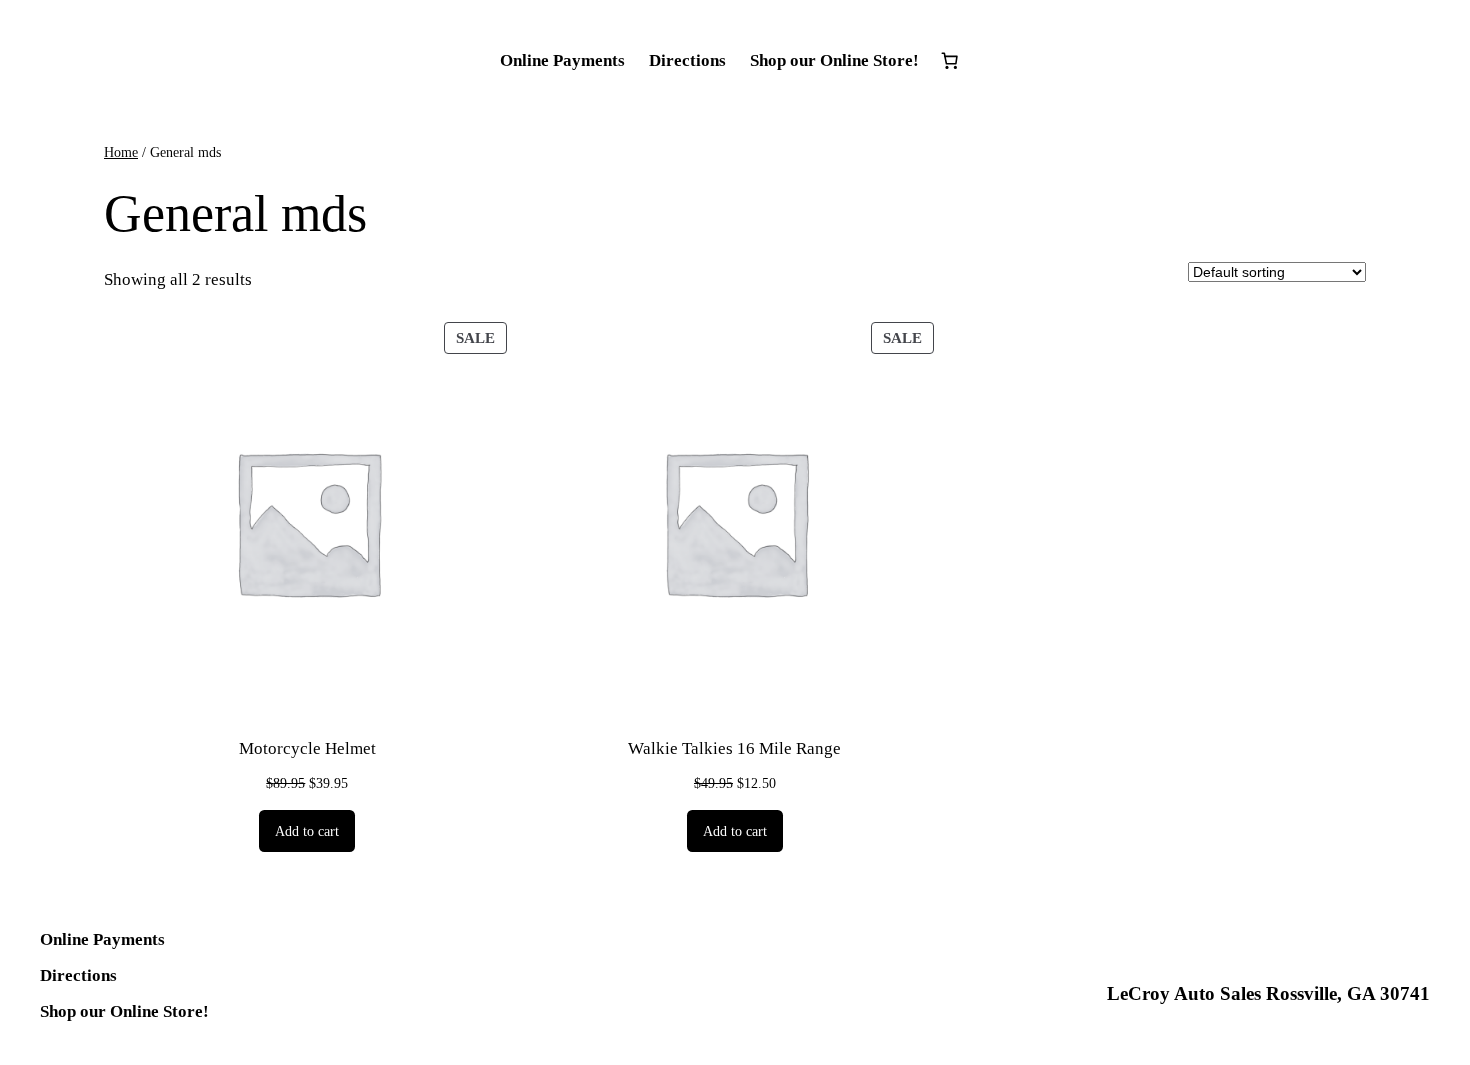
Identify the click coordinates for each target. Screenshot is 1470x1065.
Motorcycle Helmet (307, 748)
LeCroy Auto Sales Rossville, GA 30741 (1268, 993)
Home (121, 152)
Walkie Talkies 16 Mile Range (734, 748)
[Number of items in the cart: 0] (950, 61)
